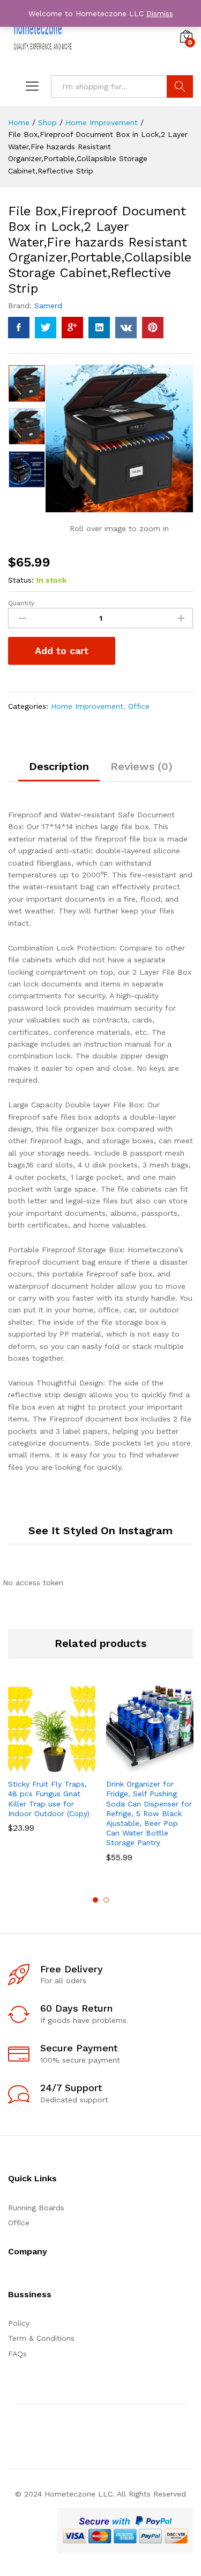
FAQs (17, 2354)
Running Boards (36, 2208)
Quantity (21, 603)
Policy (19, 2323)
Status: (21, 580)
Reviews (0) (142, 766)
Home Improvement (87, 706)
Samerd (48, 306)
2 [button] (106, 1900)
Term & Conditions (41, 2338)
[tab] (59, 771)
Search (180, 86)
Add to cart (62, 651)
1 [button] (95, 1900)
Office (139, 706)
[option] (27, 383)
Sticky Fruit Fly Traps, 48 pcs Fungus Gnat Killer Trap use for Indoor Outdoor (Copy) (49, 1799)
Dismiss (160, 13)
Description (59, 766)
